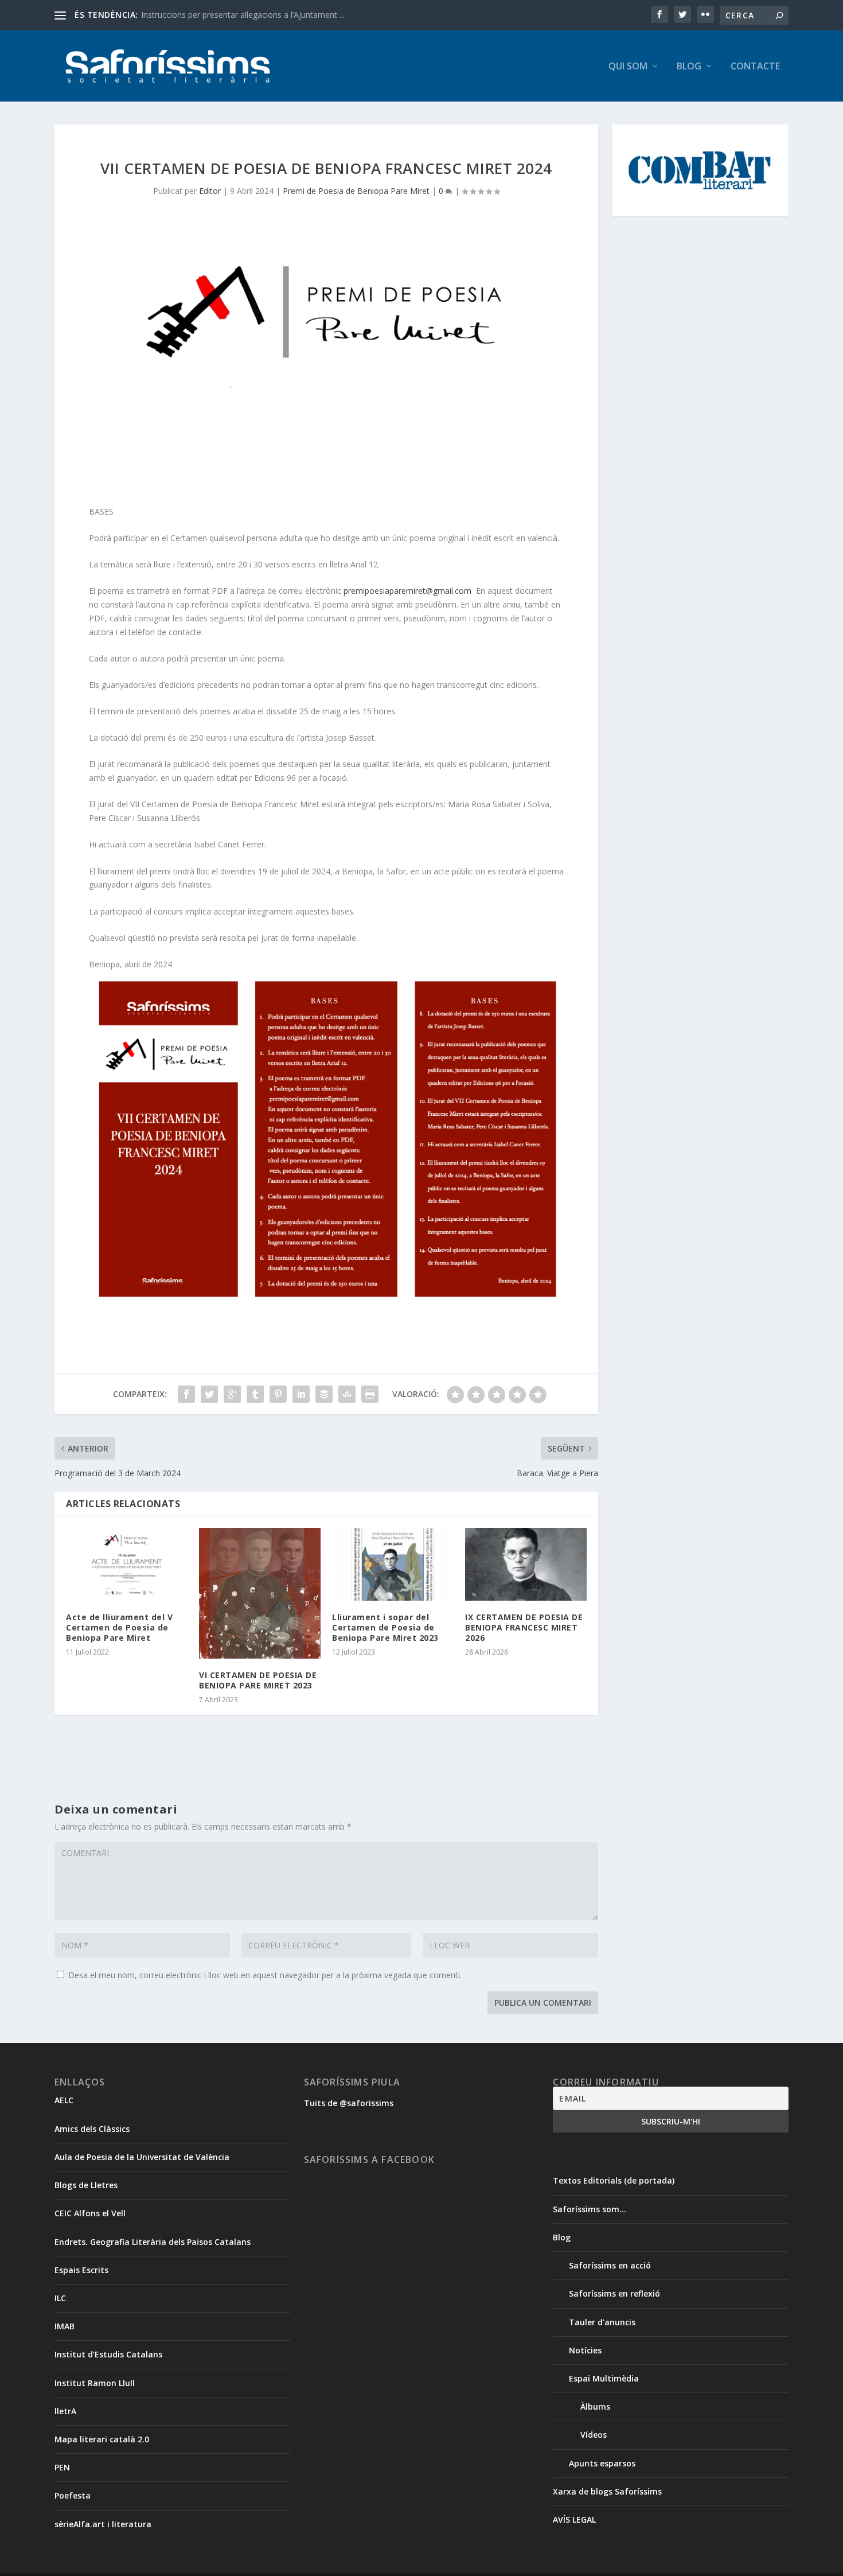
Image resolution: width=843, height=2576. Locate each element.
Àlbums (595, 2406)
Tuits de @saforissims (349, 2103)
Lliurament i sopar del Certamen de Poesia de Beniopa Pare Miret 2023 (385, 1627)
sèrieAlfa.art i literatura (103, 2524)
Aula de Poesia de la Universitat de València (142, 2157)
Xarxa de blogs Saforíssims (607, 2491)
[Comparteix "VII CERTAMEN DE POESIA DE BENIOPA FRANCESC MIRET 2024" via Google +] (232, 1394)
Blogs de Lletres (86, 2185)
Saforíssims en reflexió (614, 2293)
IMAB (65, 2326)
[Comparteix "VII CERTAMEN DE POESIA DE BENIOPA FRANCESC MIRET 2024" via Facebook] (186, 1394)
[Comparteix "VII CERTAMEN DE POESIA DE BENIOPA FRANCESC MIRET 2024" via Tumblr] (255, 1394)
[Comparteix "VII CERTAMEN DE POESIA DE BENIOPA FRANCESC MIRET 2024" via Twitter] (209, 1394)
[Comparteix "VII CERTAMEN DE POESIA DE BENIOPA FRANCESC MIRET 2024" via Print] (370, 1394)
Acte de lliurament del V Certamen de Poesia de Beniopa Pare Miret (119, 1627)
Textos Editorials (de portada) (614, 2180)
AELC (64, 2100)
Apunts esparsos (602, 2463)
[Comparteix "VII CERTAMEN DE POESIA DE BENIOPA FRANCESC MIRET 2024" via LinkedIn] (301, 1394)
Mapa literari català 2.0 (102, 2439)
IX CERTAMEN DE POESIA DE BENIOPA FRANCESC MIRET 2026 (524, 1627)
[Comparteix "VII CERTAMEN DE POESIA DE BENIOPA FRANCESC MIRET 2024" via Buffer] (324, 1394)
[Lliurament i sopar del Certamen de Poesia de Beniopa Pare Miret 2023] (393, 1564)
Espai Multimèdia (604, 2378)
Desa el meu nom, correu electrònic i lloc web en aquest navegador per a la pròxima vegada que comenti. (265, 1975)
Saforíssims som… (590, 2209)
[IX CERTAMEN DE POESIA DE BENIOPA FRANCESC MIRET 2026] (526, 1564)
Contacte (755, 67)
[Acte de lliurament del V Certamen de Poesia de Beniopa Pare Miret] (127, 1564)
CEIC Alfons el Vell (90, 2213)
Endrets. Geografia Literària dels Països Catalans (153, 2242)
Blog (689, 67)
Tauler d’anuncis (602, 2322)
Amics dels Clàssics (92, 2129)
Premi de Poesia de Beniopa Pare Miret (356, 191)
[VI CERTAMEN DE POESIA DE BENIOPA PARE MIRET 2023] (260, 1593)
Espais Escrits (81, 2270)
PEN (62, 2467)
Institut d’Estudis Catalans (108, 2354)
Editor (210, 191)
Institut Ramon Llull (95, 2383)
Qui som (628, 67)
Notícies (585, 2350)
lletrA (65, 2411)
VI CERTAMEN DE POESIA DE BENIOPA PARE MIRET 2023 (258, 1680)
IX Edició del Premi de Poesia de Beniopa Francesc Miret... (248, 15)
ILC (60, 2298)
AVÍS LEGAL (574, 2519)
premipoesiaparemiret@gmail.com (407, 591)
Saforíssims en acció (610, 2265)
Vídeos (594, 2435)
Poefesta (73, 2495)
